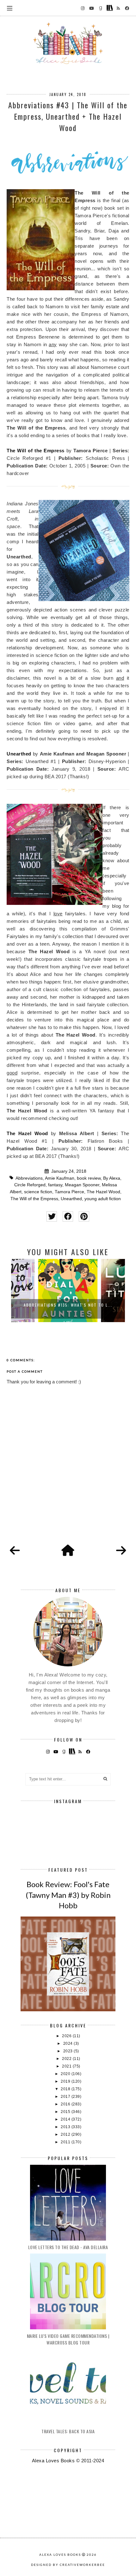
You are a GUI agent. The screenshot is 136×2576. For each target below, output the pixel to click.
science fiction (38, 1192)
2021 (67, 2066)
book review (89, 1178)
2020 (66, 2074)
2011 (66, 2142)
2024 (69, 2043)
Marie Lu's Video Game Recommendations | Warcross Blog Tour (68, 2339)
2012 (66, 2134)
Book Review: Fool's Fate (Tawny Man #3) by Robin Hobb (68, 1895)
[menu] (10, 8)
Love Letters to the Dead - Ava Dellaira (68, 2247)
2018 (66, 2089)
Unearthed (19, 754)
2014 (66, 2119)
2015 (66, 2112)
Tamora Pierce (69, 1192)
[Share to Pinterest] (84, 1216)
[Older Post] (121, 1551)
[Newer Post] (15, 1551)
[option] (68, 1291)
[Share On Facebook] (68, 1216)
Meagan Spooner (82, 1185)
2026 (67, 2036)
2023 (69, 2051)
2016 (66, 2104)
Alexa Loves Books (60, 2555)
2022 (67, 2059)
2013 (66, 2127)
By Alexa (112, 1178)
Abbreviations (29, 1178)
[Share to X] (52, 1216)
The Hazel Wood (27, 1133)
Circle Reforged (30, 1185)
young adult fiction (103, 1199)
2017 (66, 2097)
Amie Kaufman (60, 1178)
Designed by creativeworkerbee (68, 2565)
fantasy (55, 1185)
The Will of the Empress (36, 451)
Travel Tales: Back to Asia (68, 2431)
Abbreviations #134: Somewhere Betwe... (68, 1305)
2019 (66, 2081)
